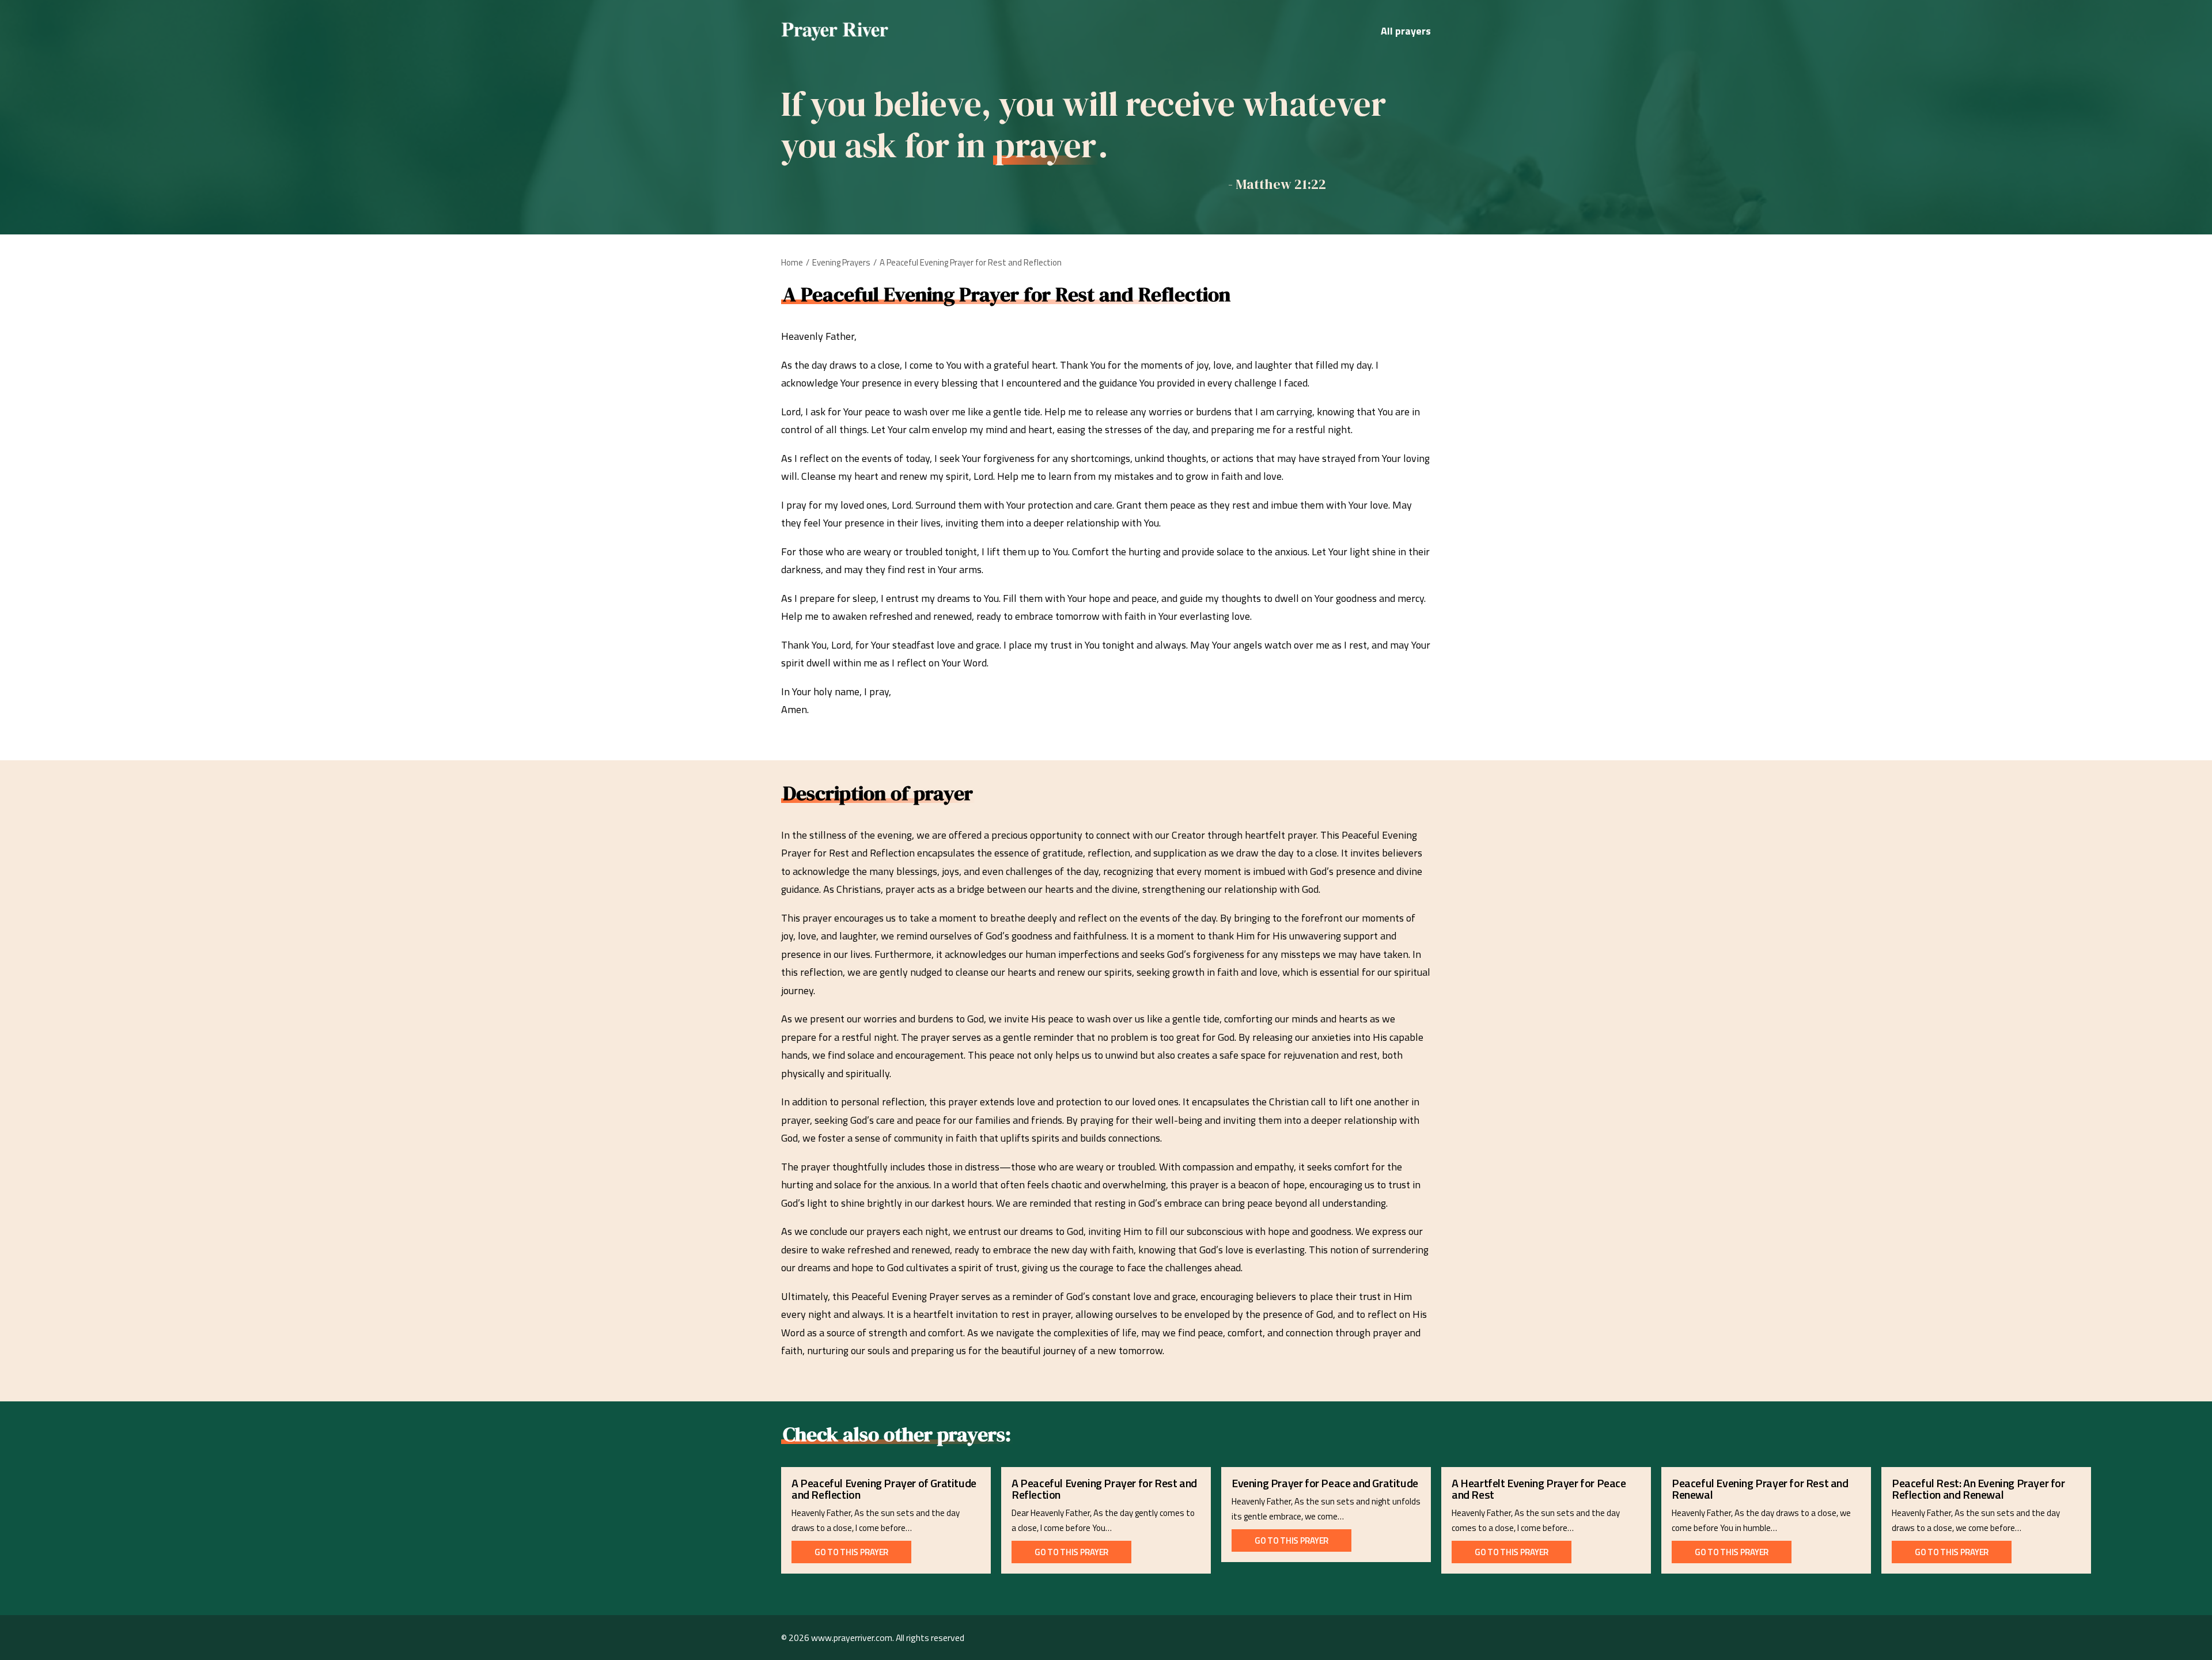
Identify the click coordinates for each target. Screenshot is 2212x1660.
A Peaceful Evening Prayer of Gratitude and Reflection (884, 1489)
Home (792, 262)
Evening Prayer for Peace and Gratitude (1325, 1483)
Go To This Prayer (851, 1552)
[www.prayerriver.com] (835, 31)
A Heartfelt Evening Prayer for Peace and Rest (1539, 1489)
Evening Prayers (841, 262)
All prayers (1406, 31)
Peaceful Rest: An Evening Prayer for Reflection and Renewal (1978, 1489)
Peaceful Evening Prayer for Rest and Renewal (1760, 1489)
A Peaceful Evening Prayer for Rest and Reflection (1104, 1489)
